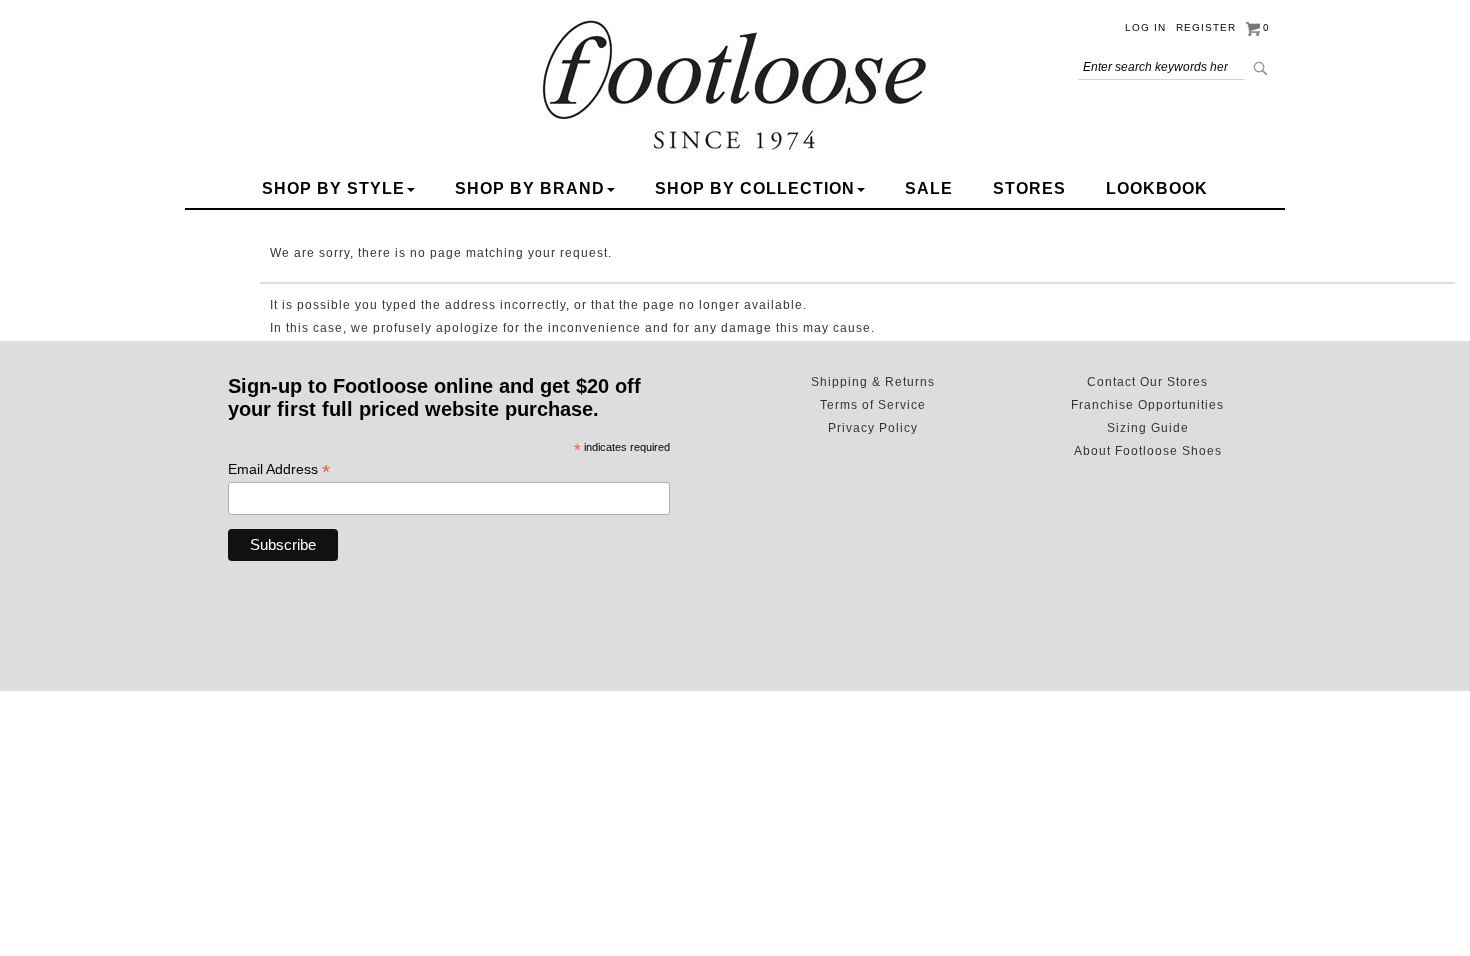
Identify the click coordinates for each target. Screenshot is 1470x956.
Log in (1145, 27)
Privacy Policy (873, 428)
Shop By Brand (530, 188)
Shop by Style (333, 188)
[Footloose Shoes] (735, 81)
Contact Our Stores (1147, 382)
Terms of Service (873, 405)
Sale (929, 188)
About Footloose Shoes (1148, 451)
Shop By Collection (755, 188)
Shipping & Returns (873, 382)
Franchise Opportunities (1147, 405)
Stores (1029, 188)
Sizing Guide (1148, 428)
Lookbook (1157, 188)
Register (1206, 27)
